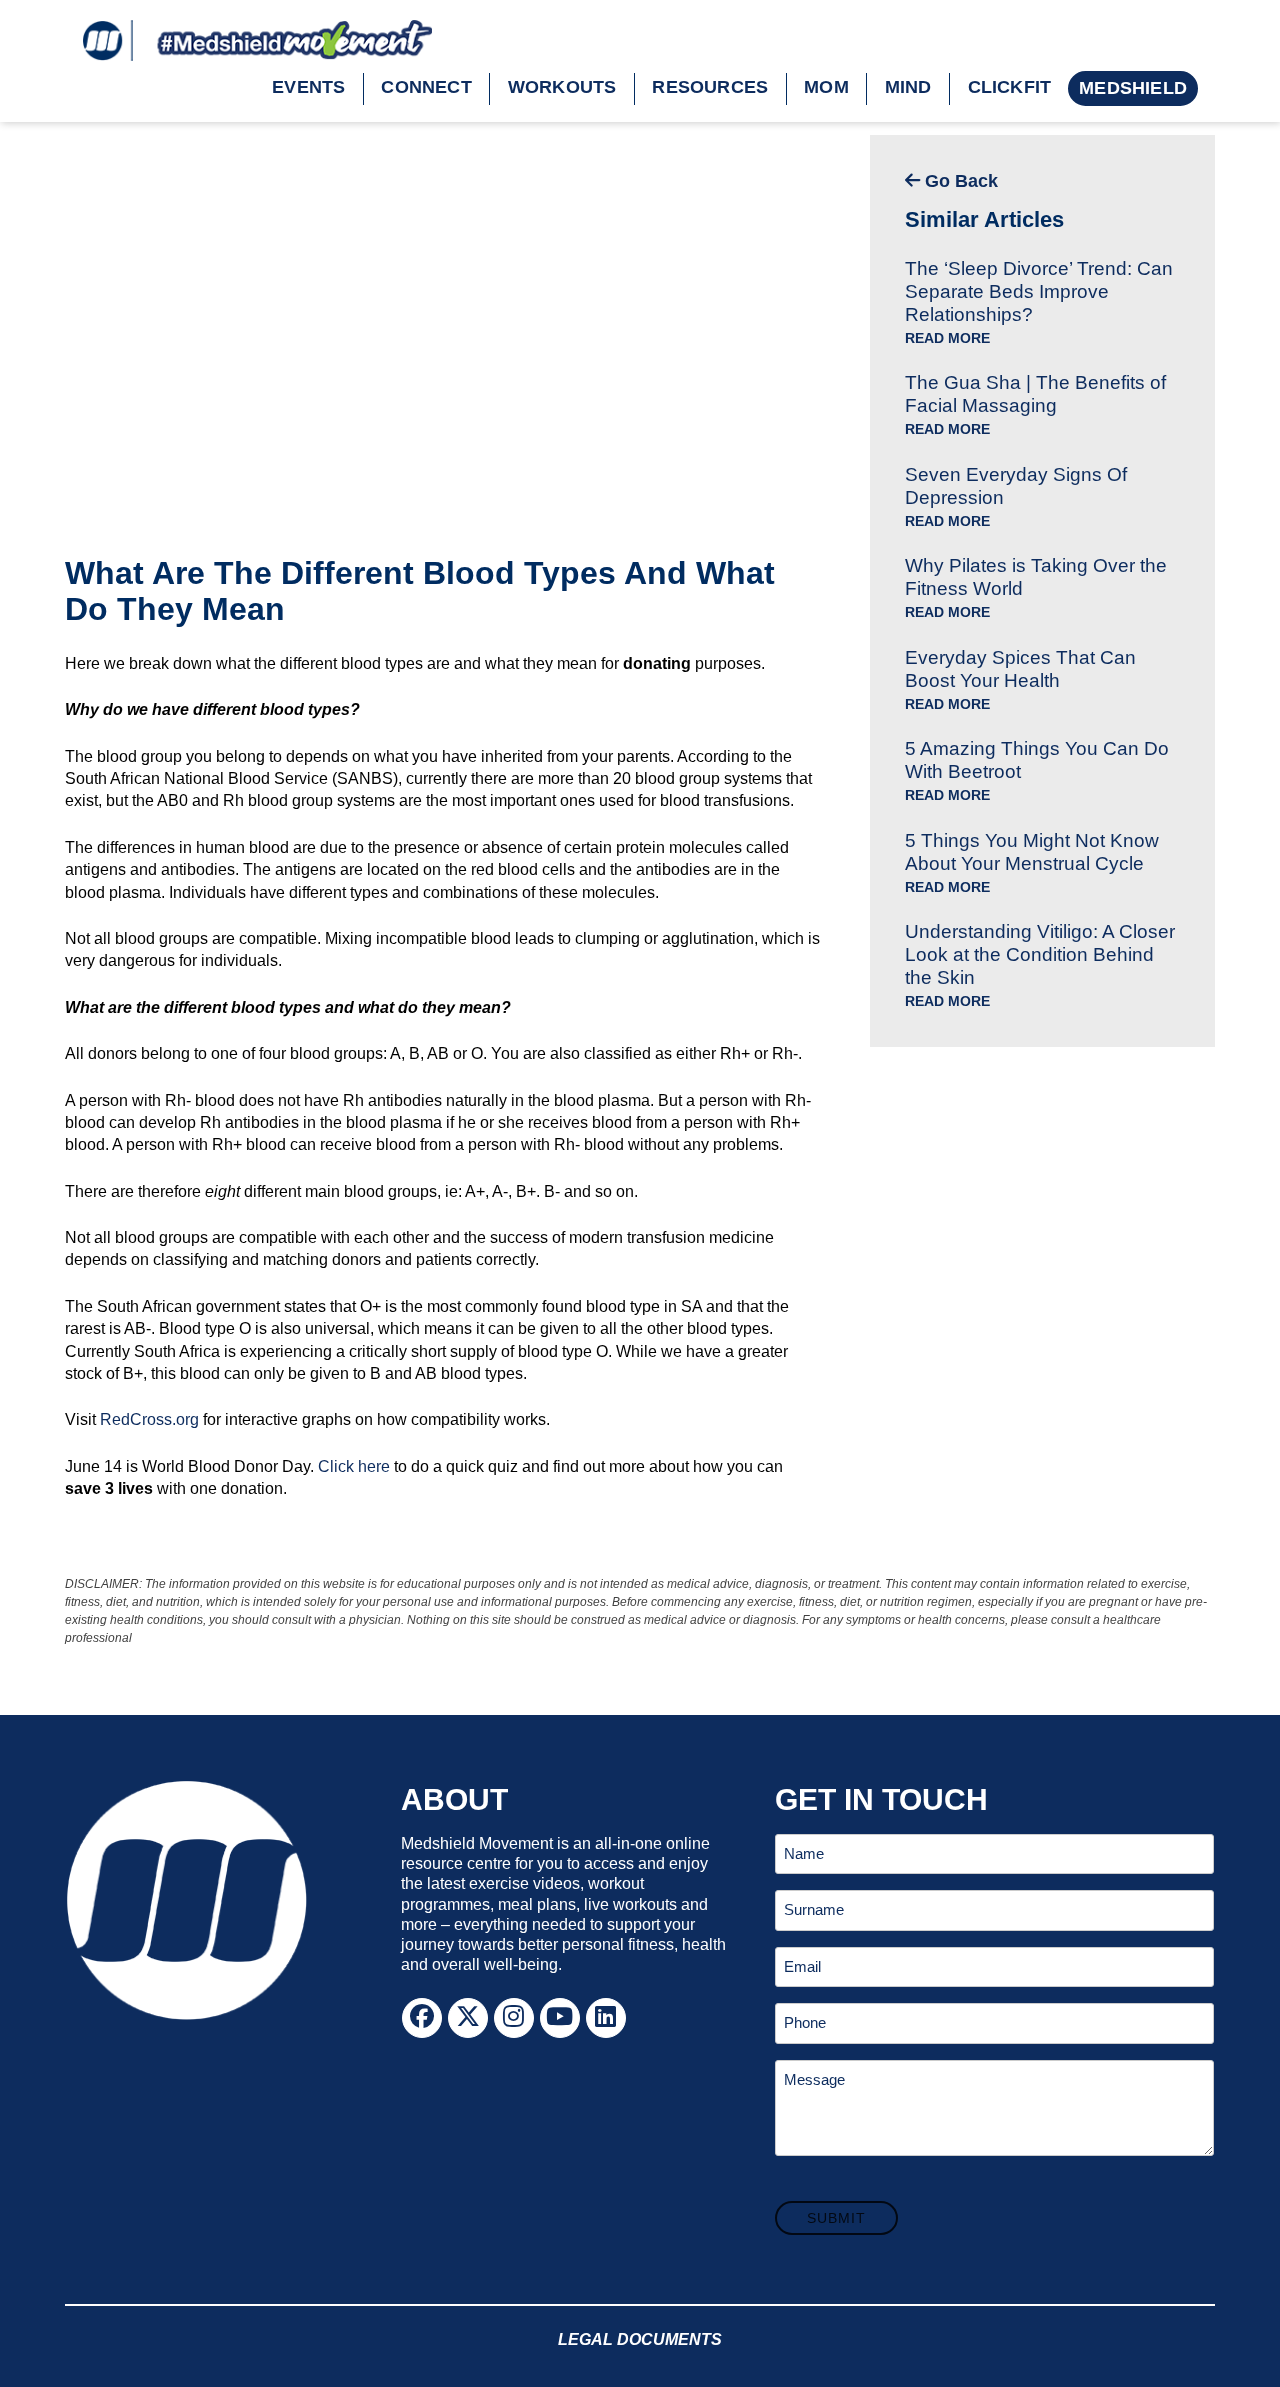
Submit (836, 2218)
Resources (710, 87)
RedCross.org (149, 1419)
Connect (426, 87)
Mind (908, 87)
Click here (354, 1466)
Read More (947, 338)
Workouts (562, 87)
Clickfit (1010, 87)
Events (308, 87)
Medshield (1133, 88)
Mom (826, 87)
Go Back (959, 181)
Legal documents (640, 2339)
